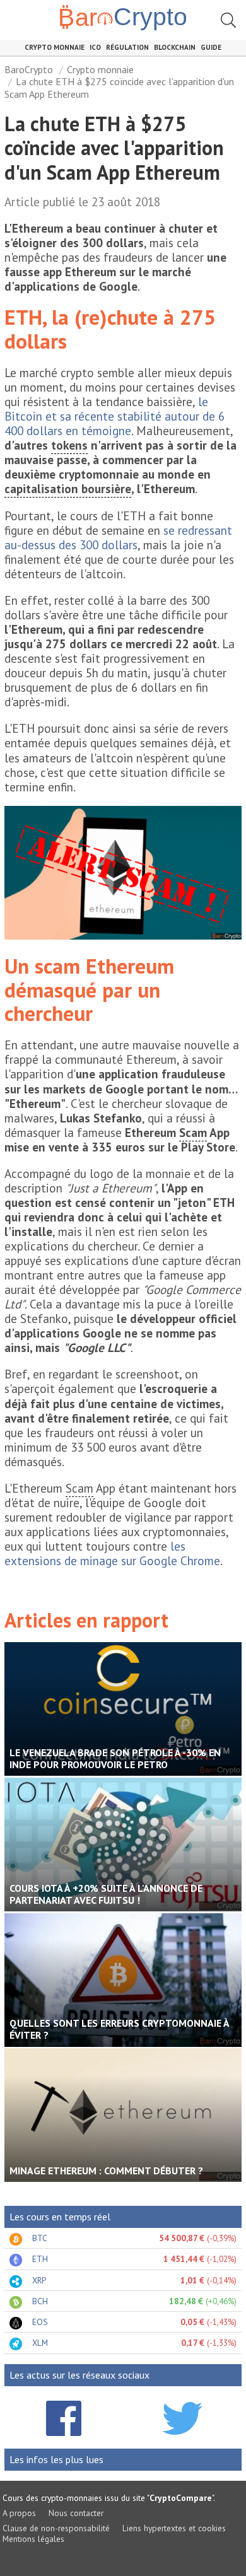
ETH (40, 2259)
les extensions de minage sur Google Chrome (112, 1553)
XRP (39, 2280)
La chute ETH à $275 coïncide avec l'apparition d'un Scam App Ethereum (119, 87)
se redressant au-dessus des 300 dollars (118, 537)
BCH (40, 2301)
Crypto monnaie (55, 47)
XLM (40, 2343)
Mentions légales (33, 2539)
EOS (40, 2322)
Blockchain (175, 47)
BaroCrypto (29, 69)
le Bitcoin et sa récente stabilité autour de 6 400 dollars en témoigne (114, 416)
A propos (19, 2513)
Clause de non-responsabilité (56, 2528)
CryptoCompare (181, 2498)
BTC (40, 2238)
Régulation (127, 47)
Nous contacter (76, 2513)
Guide (211, 47)
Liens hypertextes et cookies (174, 2528)
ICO (95, 47)
